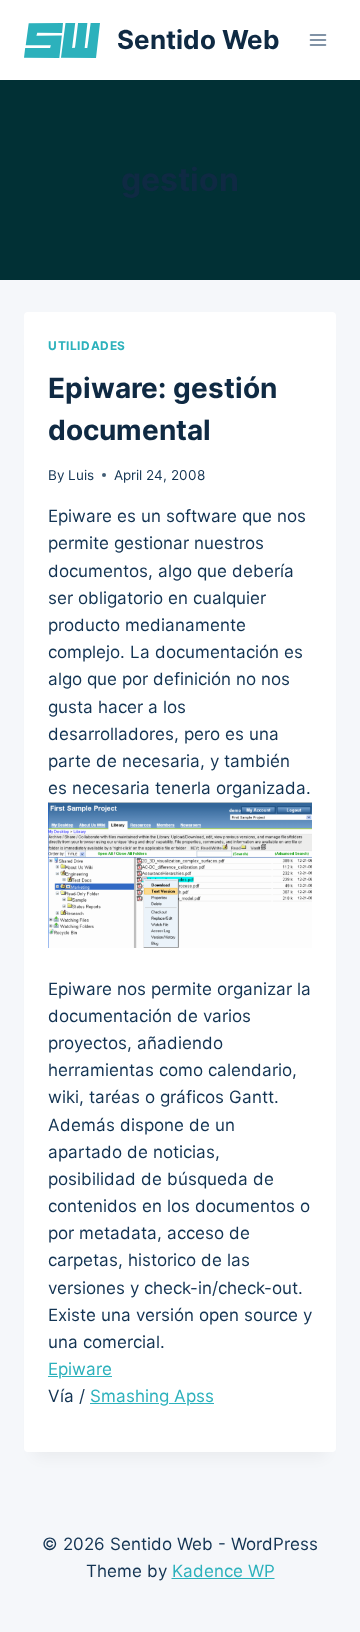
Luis (81, 475)
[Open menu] (317, 39)
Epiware (80, 1369)
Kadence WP (223, 1571)
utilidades (87, 345)
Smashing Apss (152, 1396)
